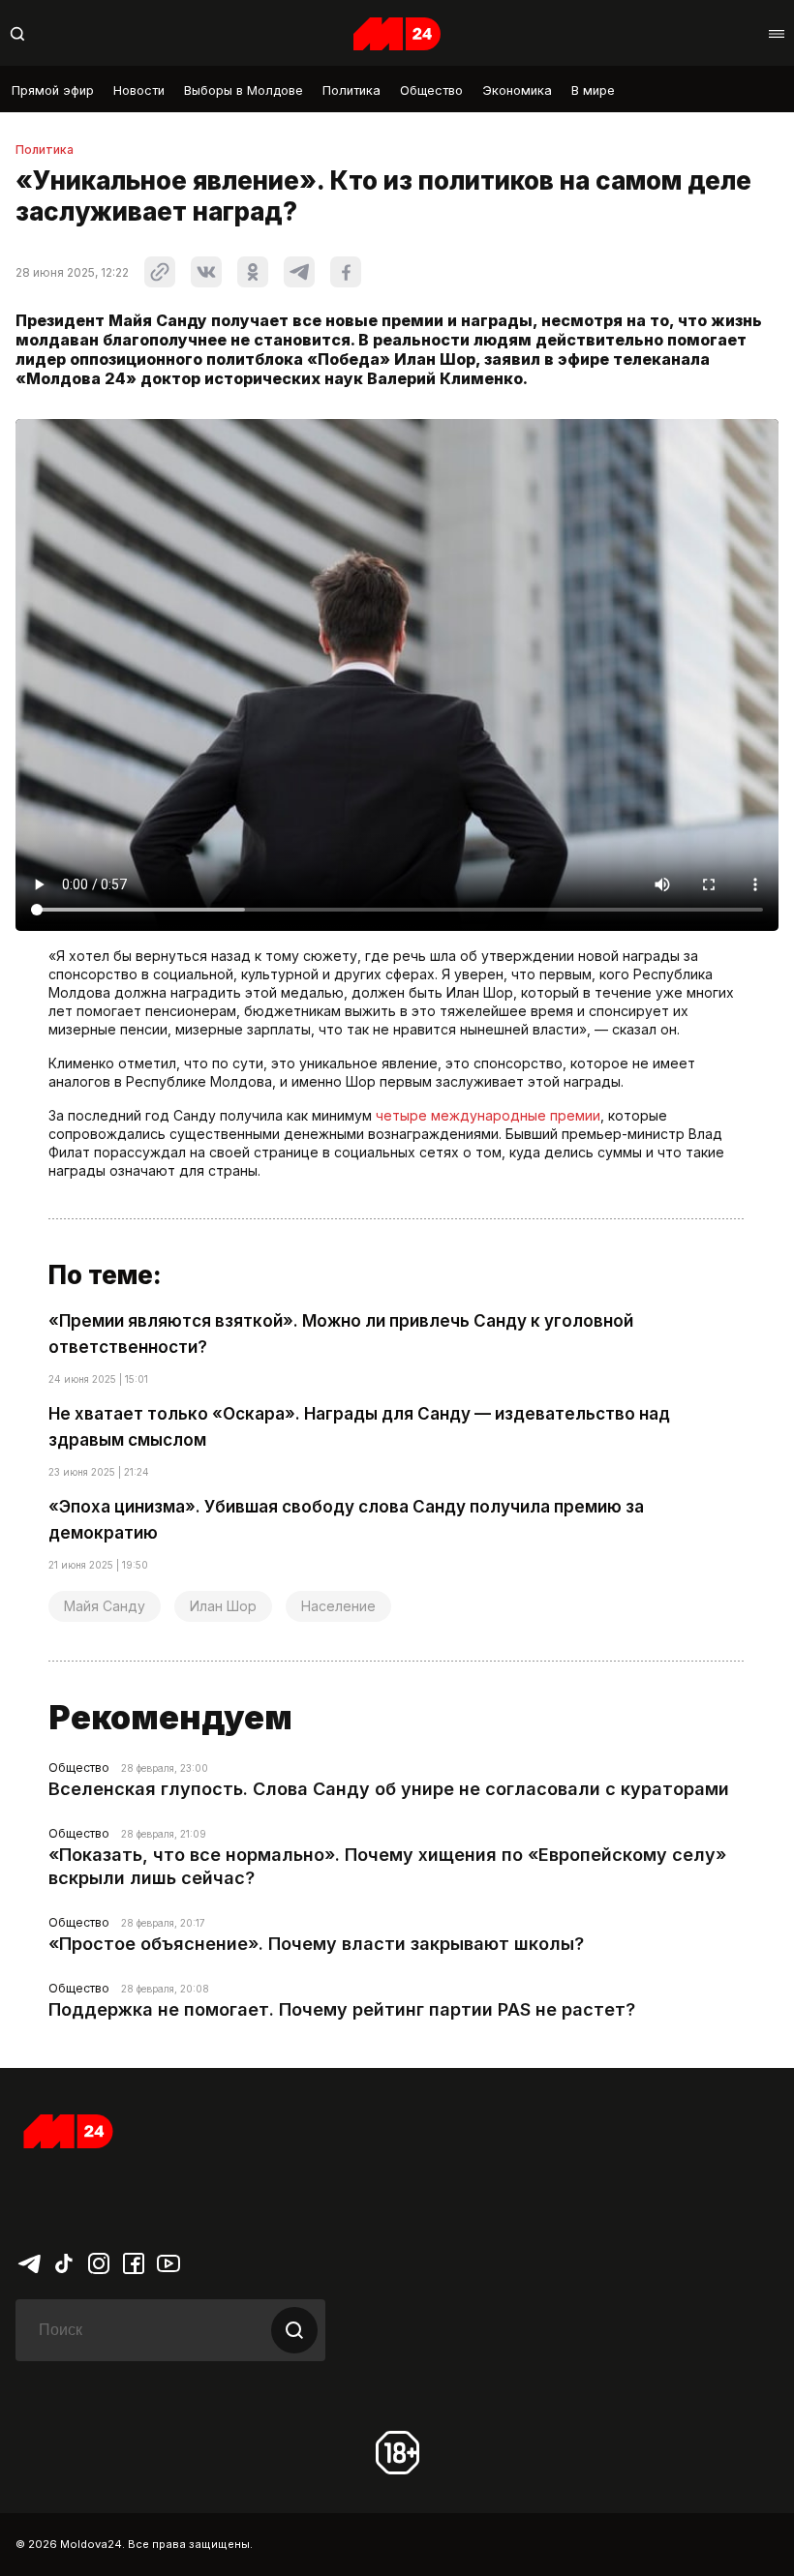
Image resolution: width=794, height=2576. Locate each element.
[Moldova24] (397, 34)
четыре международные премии (488, 1115)
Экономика (517, 90)
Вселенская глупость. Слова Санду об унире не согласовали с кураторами (389, 1789)
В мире (593, 90)
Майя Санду (105, 1606)
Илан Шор (223, 1606)
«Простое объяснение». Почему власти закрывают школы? (316, 1944)
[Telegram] (29, 2262)
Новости (139, 90)
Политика (351, 90)
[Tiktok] (64, 2262)
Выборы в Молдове (244, 90)
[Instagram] (99, 2262)
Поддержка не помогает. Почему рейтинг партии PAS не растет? (342, 2009)
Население (338, 1606)
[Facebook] (134, 2262)
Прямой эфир (53, 90)
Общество (431, 90)
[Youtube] (168, 2262)
